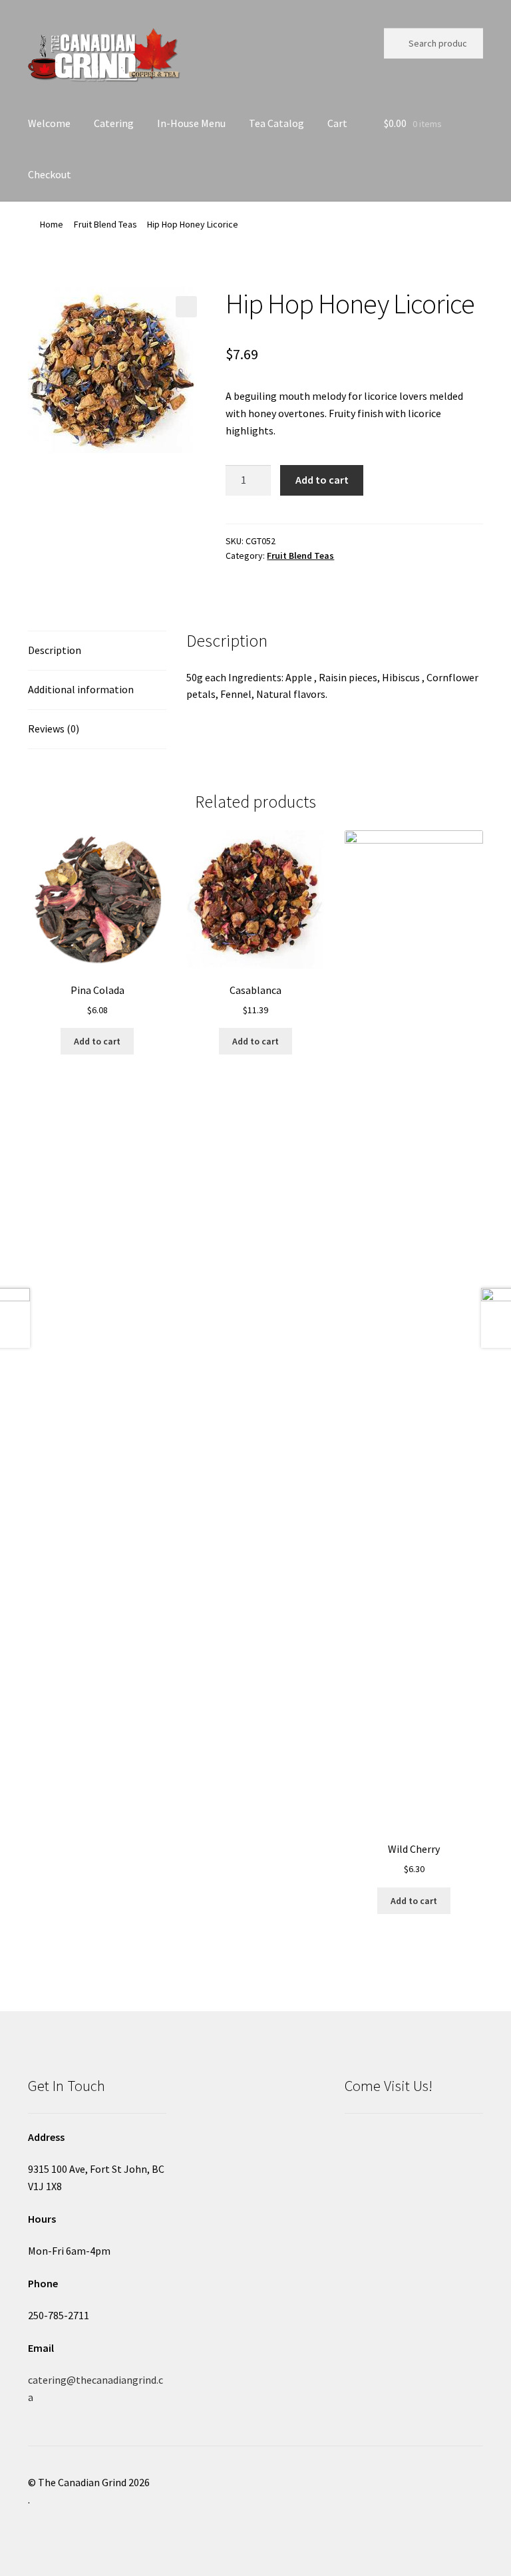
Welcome (49, 123)
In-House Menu (191, 123)
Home (52, 224)
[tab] (97, 651)
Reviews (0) (54, 728)
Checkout (50, 174)
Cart (337, 123)
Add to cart (322, 480)
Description (55, 650)
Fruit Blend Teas (105, 224)
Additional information (81, 689)
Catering (114, 123)
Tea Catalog (276, 123)
